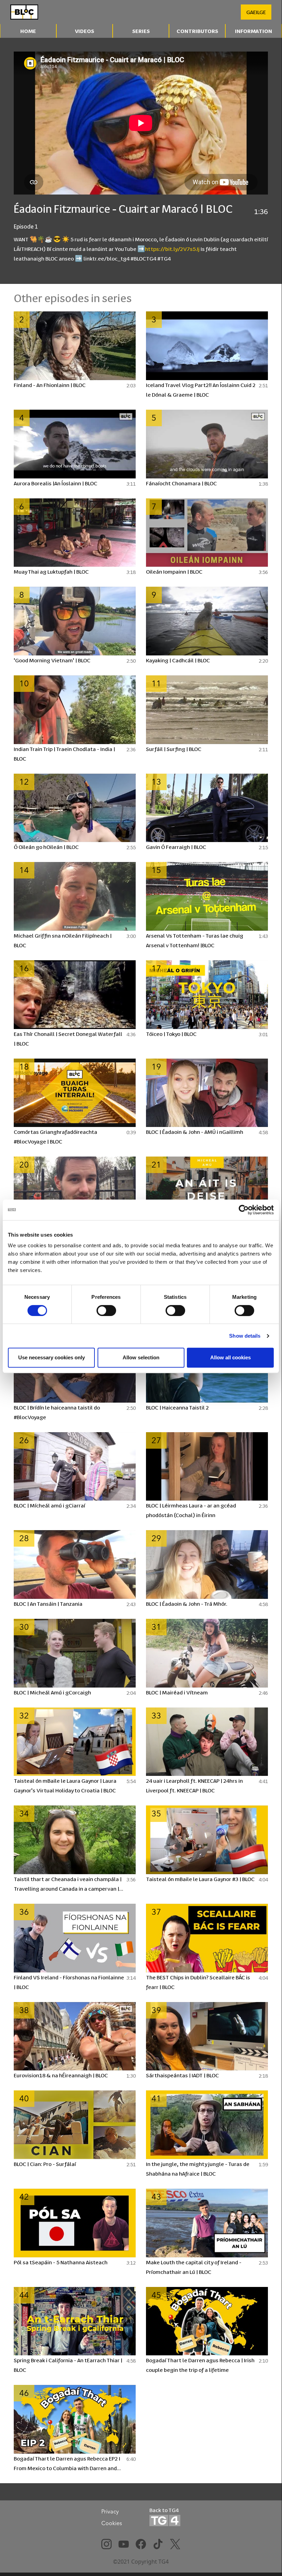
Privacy (110, 2511)
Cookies (112, 2523)
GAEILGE (256, 12)
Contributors (197, 31)
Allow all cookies (230, 1357)
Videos (84, 31)
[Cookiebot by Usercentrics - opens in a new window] (244, 1210)
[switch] (106, 1311)
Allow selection (141, 1357)
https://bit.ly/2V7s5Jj (172, 249)
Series (141, 31)
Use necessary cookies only (52, 1357)
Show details (245, 1336)
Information (253, 31)
